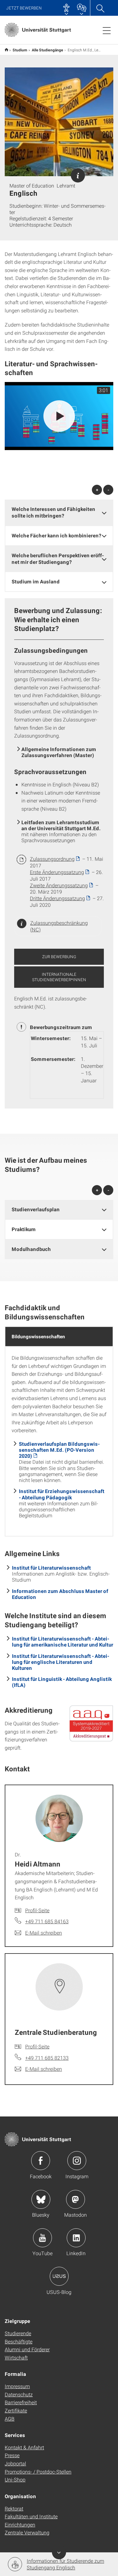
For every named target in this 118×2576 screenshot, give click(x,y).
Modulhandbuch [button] (31, 1249)
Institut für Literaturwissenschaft (51, 1568)
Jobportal (15, 2463)
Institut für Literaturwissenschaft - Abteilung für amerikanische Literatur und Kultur (63, 1641)
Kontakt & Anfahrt (24, 2447)
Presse (12, 2455)
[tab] (59, 512)
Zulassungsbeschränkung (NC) (59, 926)
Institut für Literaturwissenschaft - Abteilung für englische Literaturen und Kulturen (61, 1662)
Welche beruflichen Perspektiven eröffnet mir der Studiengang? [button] (58, 559)
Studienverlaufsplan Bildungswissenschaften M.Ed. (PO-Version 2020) (59, 1450)
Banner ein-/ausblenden (59, 2552)
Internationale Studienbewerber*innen (59, 977)
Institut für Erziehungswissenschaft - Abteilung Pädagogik (62, 1494)
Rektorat (14, 2508)
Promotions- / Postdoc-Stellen (38, 2472)
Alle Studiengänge (48, 50)
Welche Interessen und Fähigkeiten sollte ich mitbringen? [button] (53, 512)
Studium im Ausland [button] (36, 581)
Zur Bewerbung (59, 957)
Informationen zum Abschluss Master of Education (60, 1594)
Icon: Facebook (41, 2161)
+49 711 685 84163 (47, 1921)
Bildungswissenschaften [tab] (38, 1336)
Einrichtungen (20, 2524)
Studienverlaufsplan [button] (36, 1209)
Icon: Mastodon (76, 2199)
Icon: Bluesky (41, 2199)
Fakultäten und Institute (31, 2516)
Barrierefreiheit (21, 2402)
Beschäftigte (19, 2341)
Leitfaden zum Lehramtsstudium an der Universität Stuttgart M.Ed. (61, 825)
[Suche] (100, 8)
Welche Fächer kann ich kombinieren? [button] (56, 535)
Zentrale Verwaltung (27, 2532)
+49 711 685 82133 (47, 2058)
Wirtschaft (16, 2357)
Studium (20, 50)
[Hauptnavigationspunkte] (107, 30)
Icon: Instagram (77, 2161)
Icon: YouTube (42, 2238)
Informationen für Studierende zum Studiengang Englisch (65, 2564)
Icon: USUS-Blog (59, 2276)
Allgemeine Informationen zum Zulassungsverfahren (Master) (59, 752)
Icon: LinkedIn (76, 2238)
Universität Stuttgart (6, 50)
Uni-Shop (15, 2479)
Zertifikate (16, 2410)
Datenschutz (19, 2394)
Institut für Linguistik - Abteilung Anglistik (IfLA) (62, 1682)
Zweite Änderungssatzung (59, 885)
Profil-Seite (37, 1910)
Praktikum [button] (24, 1229)
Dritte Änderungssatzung (57, 898)
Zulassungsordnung (52, 859)
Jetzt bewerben (24, 8)
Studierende (18, 2333)
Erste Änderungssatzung (57, 872)
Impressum (17, 2386)
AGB (10, 2419)
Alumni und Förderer (27, 2349)
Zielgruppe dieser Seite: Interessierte (78, 175)
